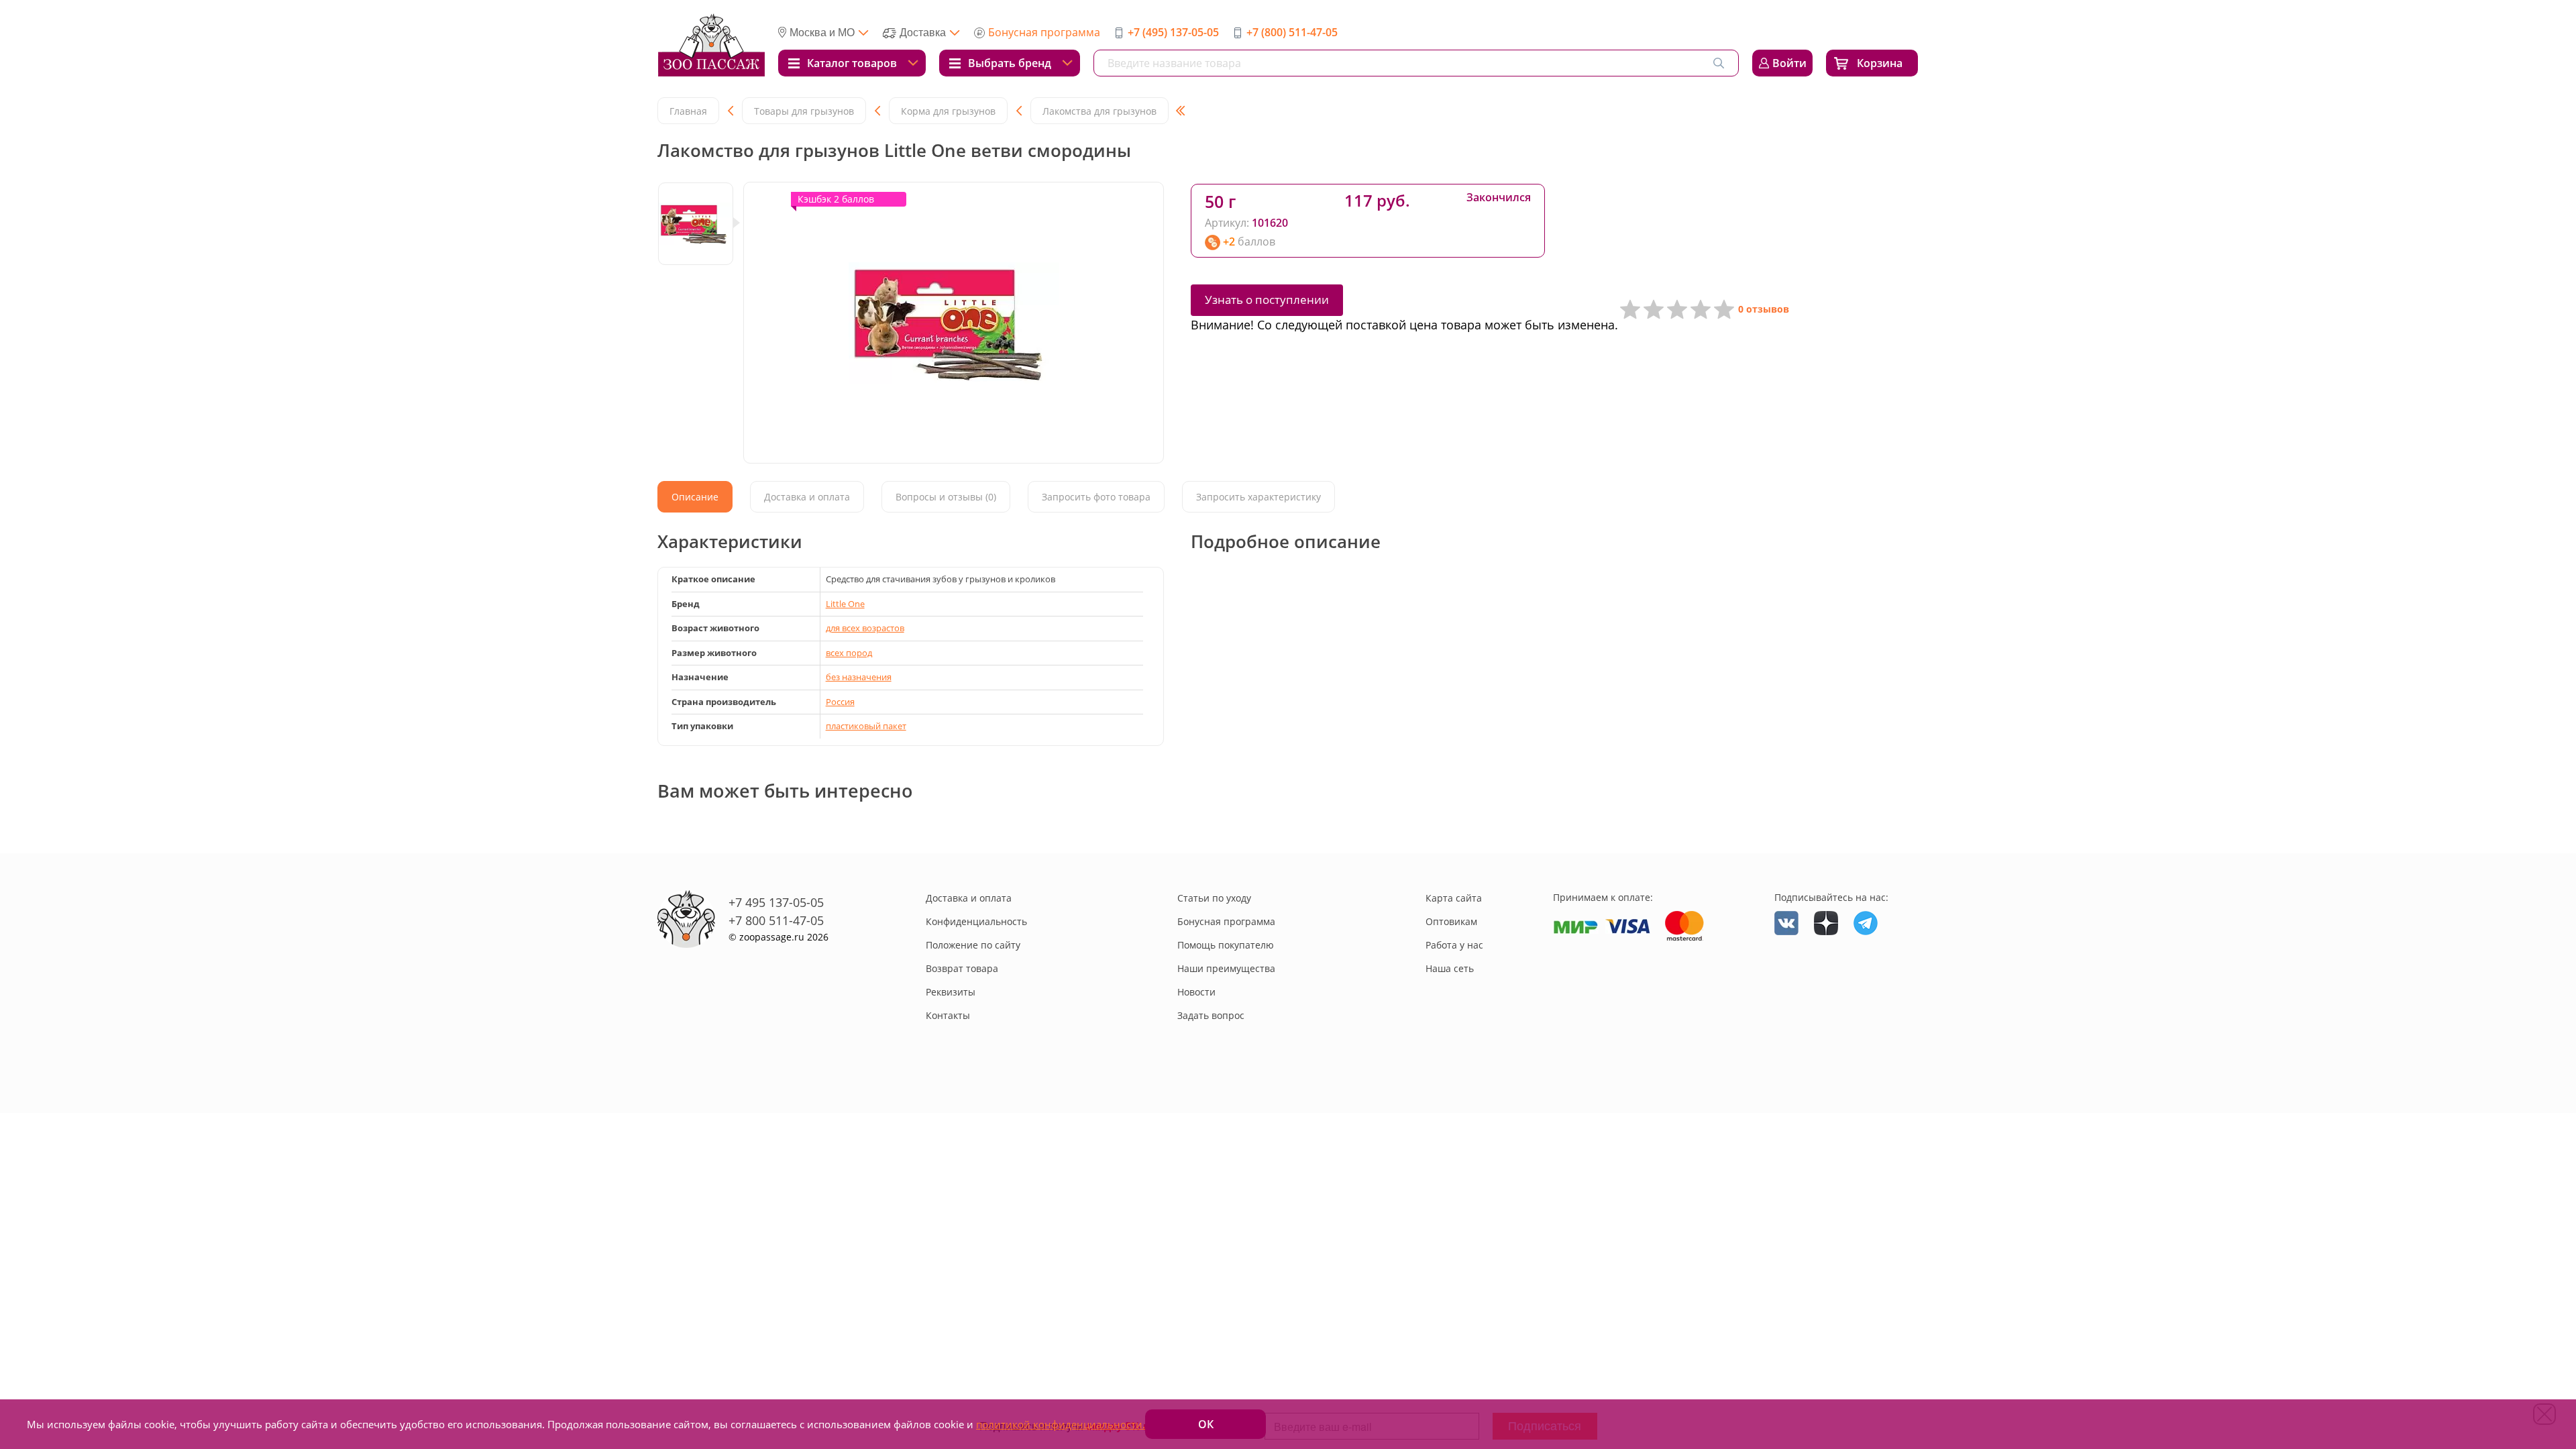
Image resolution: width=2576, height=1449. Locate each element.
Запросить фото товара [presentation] (1096, 497)
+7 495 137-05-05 (776, 902)
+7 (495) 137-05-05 (1173, 32)
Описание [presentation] (695, 497)
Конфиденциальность (976, 921)
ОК (1206, 1424)
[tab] (695, 497)
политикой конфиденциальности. (1061, 1424)
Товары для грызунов (804, 111)
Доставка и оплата (969, 898)
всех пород (849, 653)
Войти (1789, 63)
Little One (845, 604)
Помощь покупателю (1226, 945)
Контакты (948, 1015)
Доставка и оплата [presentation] (807, 497)
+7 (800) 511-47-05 (1292, 32)
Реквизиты (951, 992)
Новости (1196, 992)
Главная (688, 111)
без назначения (859, 677)
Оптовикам (1451, 921)
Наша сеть (1450, 968)
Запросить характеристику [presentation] (1258, 497)
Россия (840, 702)
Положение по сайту (973, 945)
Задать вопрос (1211, 1015)
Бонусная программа (1044, 32)
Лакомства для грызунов (1099, 111)
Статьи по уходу (1214, 898)
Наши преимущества (1226, 968)
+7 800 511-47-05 (776, 920)
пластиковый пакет (866, 726)
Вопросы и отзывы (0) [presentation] (946, 497)
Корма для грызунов (948, 111)
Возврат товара (962, 968)
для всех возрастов (865, 628)
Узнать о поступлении (1267, 300)
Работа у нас (1454, 945)
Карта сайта (1454, 898)
